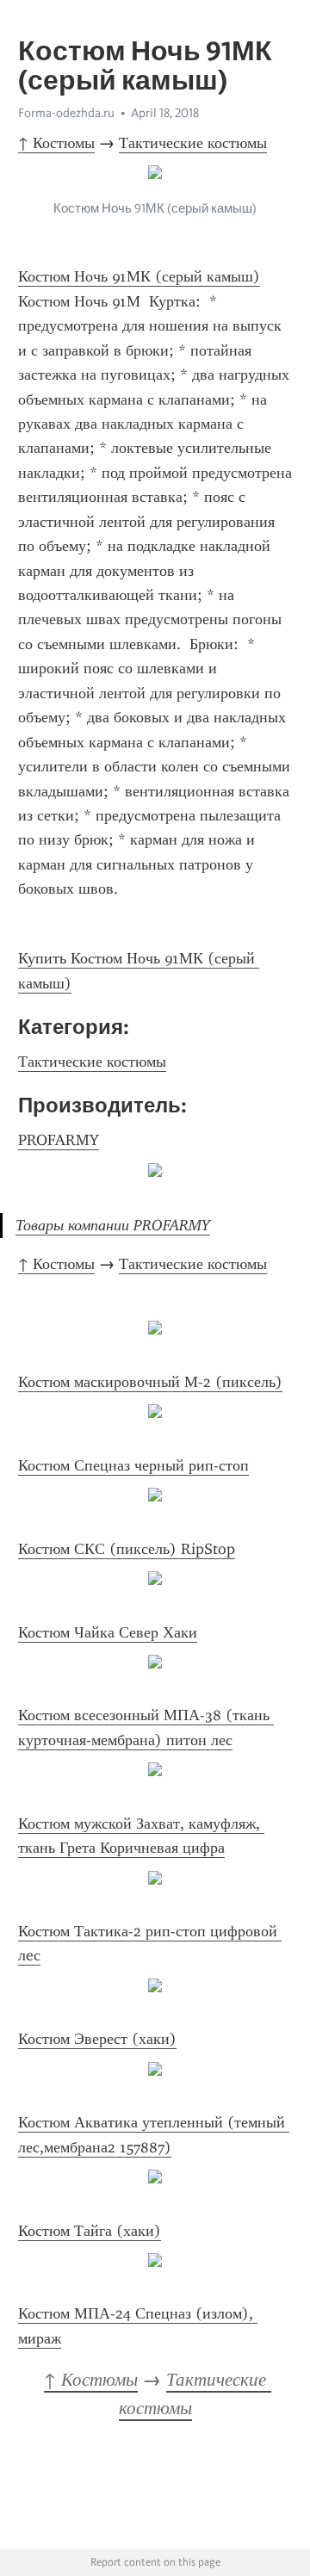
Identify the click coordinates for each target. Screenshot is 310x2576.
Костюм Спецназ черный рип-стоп (133, 1465)
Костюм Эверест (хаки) (97, 2039)
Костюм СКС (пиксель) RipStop (127, 1549)
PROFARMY (59, 1140)
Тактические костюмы (193, 143)
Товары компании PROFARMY (113, 1225)
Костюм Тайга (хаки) (90, 2231)
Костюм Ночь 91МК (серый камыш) (139, 276)
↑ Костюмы (56, 143)
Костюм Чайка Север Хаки (108, 1632)
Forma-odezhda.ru (66, 113)
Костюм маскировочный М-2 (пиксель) (150, 1382)
